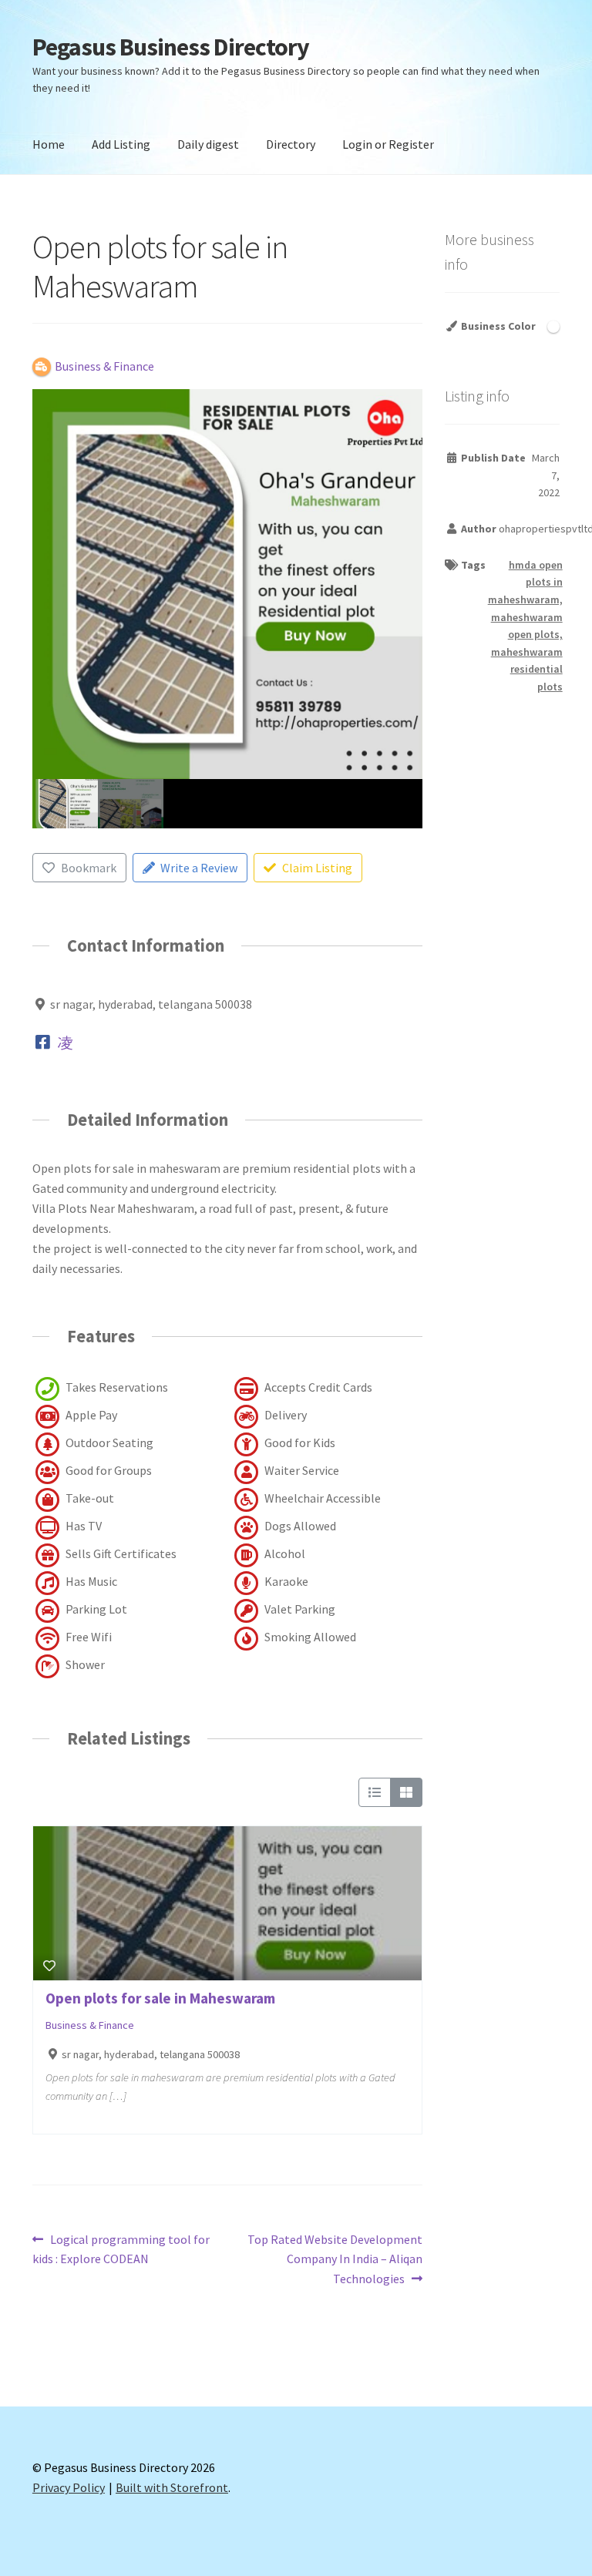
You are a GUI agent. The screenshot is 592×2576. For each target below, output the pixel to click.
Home (49, 144)
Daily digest (208, 144)
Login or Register (388, 144)
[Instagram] (66, 1043)
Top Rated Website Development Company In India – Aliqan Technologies (335, 2259)
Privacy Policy (69, 2487)
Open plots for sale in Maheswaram (160, 1998)
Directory (291, 144)
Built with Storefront (172, 2487)
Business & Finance (90, 2025)
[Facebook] (43, 1043)
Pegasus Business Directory (171, 47)
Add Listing (121, 144)
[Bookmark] (49, 1966)
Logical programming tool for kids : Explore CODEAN (121, 2249)
